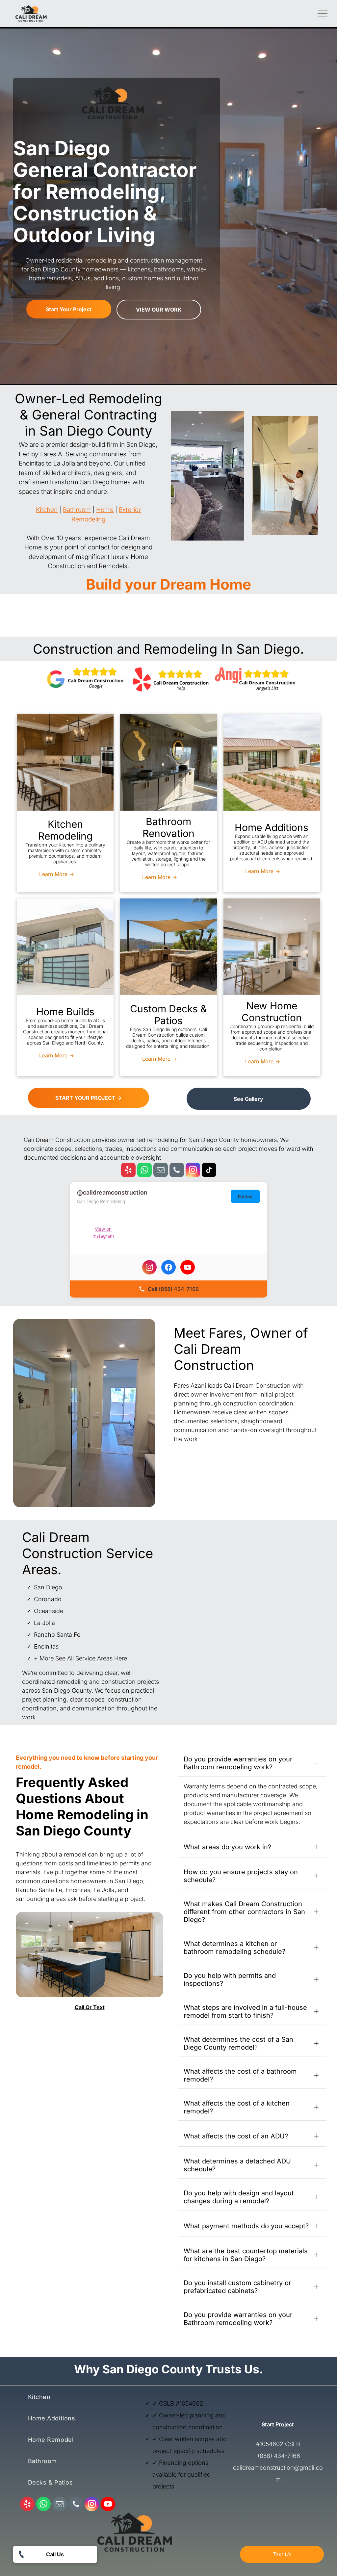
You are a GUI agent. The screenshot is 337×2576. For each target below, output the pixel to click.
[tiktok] (209, 1171)
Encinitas (46, 1646)
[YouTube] (188, 1267)
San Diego (48, 1587)
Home (105, 510)
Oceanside (49, 1611)
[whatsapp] (144, 1171)
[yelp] (128, 1171)
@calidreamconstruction (112, 1192)
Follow (245, 1196)
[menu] (323, 13)
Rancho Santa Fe (57, 1635)
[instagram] (193, 1171)
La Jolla (44, 1623)
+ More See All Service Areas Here (80, 1658)
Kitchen (47, 510)
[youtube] (108, 2505)
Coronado (48, 1599)
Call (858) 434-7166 (173, 1289)
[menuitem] (68, 2400)
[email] (161, 1171)
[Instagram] (149, 1267)
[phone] (177, 1171)
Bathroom (77, 510)
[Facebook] (168, 1267)
